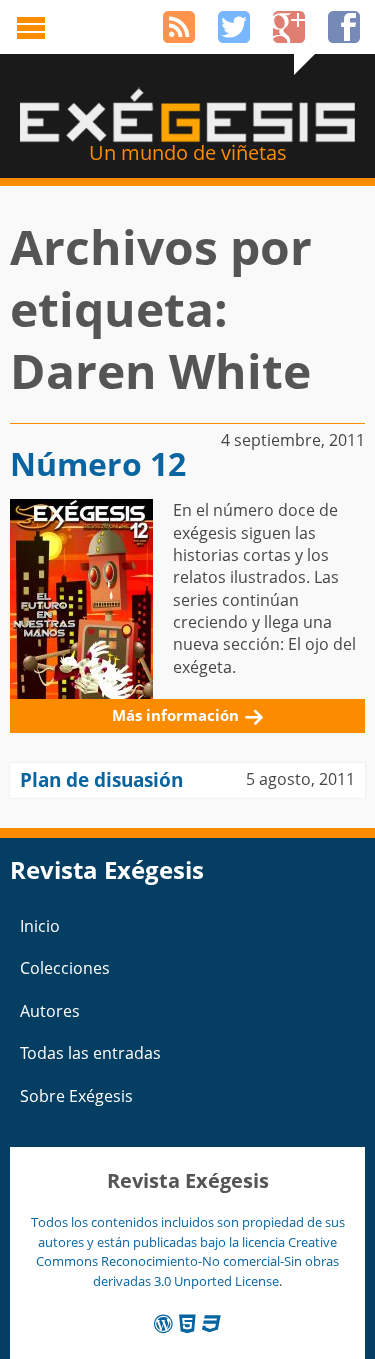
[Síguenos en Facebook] (344, 27)
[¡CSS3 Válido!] (211, 1323)
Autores (50, 1011)
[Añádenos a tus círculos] (289, 27)
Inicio (40, 926)
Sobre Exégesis (76, 1096)
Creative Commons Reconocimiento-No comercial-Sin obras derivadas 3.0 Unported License (187, 1261)
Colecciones (65, 968)
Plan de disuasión (101, 779)
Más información (175, 715)
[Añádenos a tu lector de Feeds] (179, 27)
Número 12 (98, 463)
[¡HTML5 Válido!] (187, 1323)
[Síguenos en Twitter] (234, 27)
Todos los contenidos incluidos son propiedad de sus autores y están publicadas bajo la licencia (188, 1231)
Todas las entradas (90, 1053)
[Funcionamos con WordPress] (163, 1323)
